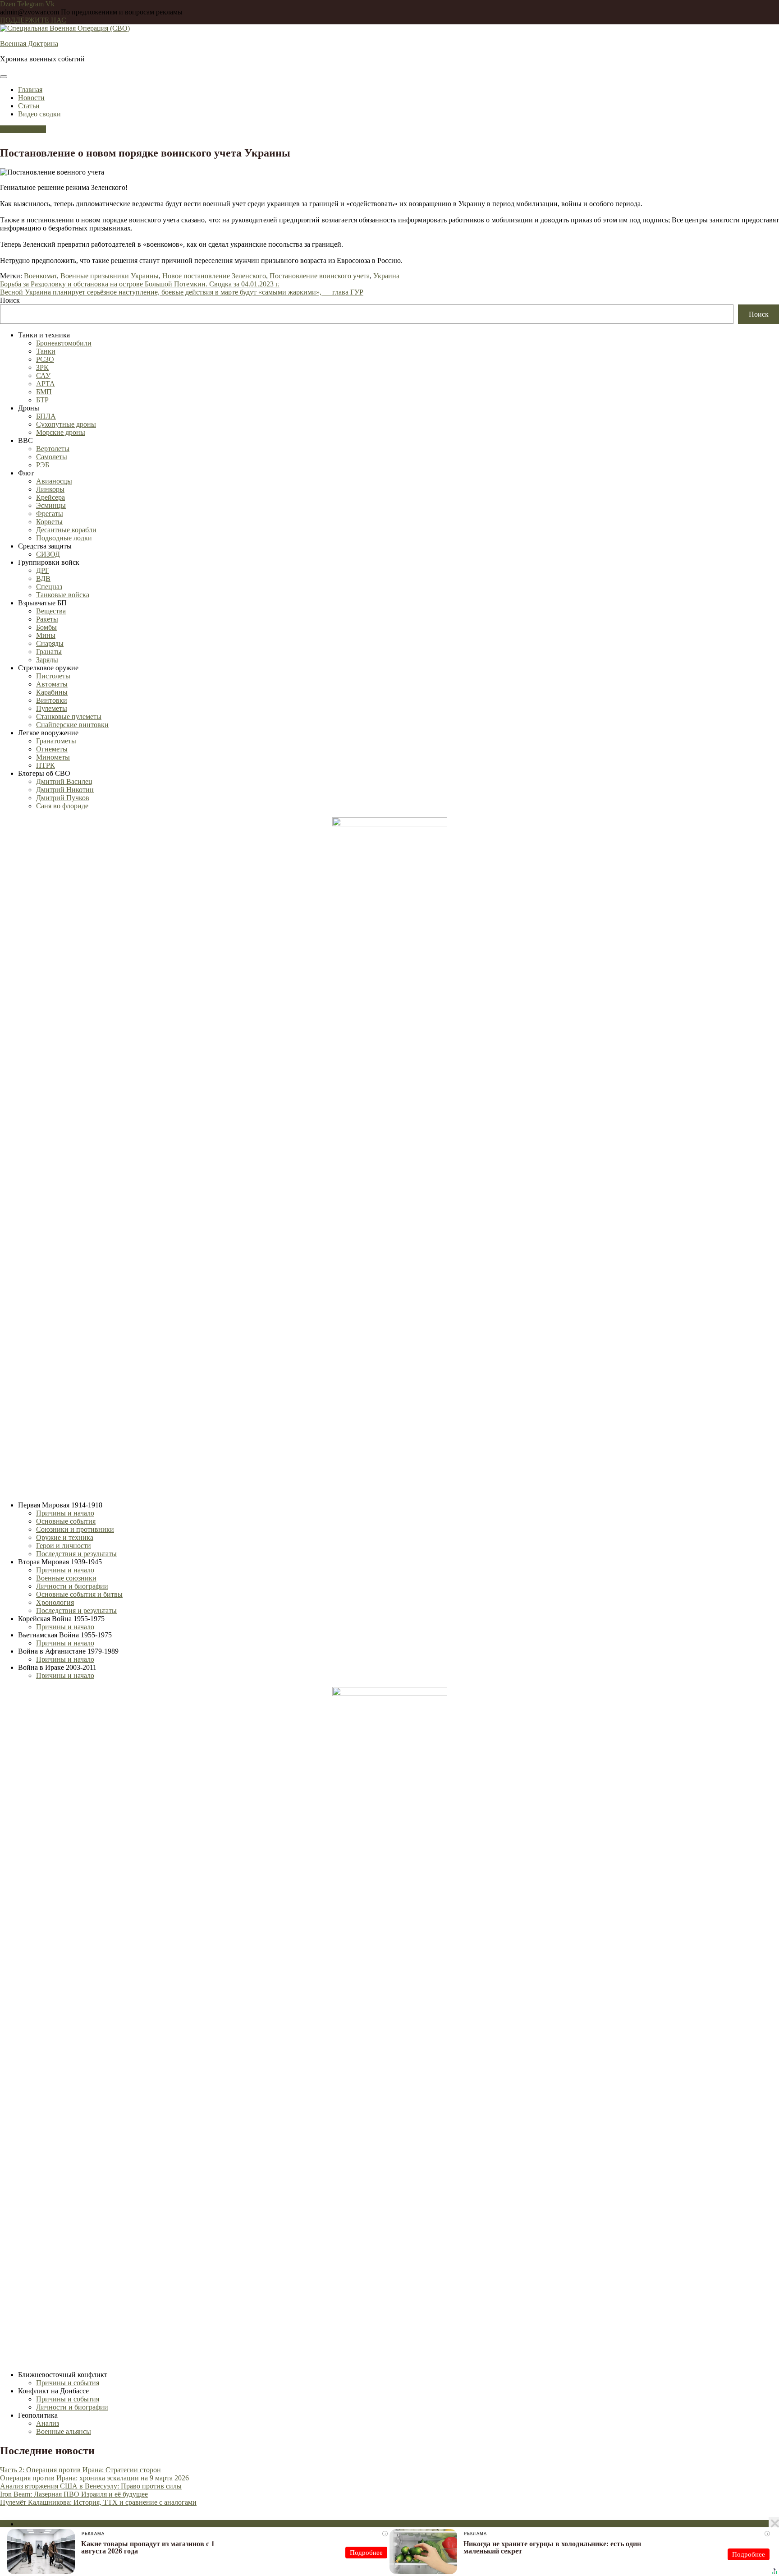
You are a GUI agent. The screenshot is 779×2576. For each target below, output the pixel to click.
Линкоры (50, 489)
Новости (31, 98)
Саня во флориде (62, 806)
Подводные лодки (64, 538)
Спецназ (49, 587)
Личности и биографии (72, 1586)
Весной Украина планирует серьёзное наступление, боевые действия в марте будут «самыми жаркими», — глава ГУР (182, 292)
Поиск (10, 300)
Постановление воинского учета (320, 276)
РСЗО (45, 359)
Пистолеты (53, 676)
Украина (386, 276)
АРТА (46, 384)
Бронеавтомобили (64, 343)
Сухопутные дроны (66, 424)
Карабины (52, 692)
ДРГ (43, 570)
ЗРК (42, 367)
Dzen (8, 4)
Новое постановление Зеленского (214, 276)
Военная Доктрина (29, 44)
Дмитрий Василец (64, 781)
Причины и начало (65, 1513)
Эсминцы (51, 505)
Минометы (53, 757)
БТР (42, 400)
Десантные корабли (66, 530)
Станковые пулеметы (69, 717)
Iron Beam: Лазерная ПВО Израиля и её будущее (74, 2494)
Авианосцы (54, 481)
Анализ (48, 2423)
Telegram (30, 4)
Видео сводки (39, 114)
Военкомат (40, 276)
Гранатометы (56, 741)
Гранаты (49, 652)
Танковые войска (63, 595)
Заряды (47, 660)
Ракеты (47, 619)
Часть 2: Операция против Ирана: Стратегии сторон (80, 2470)
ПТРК (46, 765)
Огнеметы (52, 749)
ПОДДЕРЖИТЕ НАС (33, 20)
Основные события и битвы (79, 1594)
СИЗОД (48, 554)
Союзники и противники (75, 1529)
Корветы (49, 522)
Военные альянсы (64, 2431)
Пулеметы (52, 708)
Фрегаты (50, 514)
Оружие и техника (65, 1537)
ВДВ (43, 578)
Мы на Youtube (23, 129)
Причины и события (68, 2383)
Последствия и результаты (76, 1554)
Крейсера (50, 497)
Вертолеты (53, 449)
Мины (46, 635)
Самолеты (52, 457)
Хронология (55, 1602)
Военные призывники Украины (110, 276)
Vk (50, 4)
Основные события (66, 1521)
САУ (43, 376)
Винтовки (52, 700)
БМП (44, 392)
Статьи (29, 106)
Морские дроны (61, 432)
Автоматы (52, 684)
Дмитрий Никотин (65, 790)
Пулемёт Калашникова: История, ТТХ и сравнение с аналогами (98, 2502)
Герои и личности (64, 1546)
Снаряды (50, 643)
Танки (46, 351)
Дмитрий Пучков (63, 798)
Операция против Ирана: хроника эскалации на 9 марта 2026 (94, 2478)
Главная (30, 90)
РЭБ (43, 465)
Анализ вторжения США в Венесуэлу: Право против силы (91, 2486)
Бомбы (46, 627)
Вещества (51, 611)
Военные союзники (66, 1578)
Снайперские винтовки (72, 725)
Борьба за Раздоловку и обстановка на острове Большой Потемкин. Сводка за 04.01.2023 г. (140, 284)
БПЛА (46, 416)
